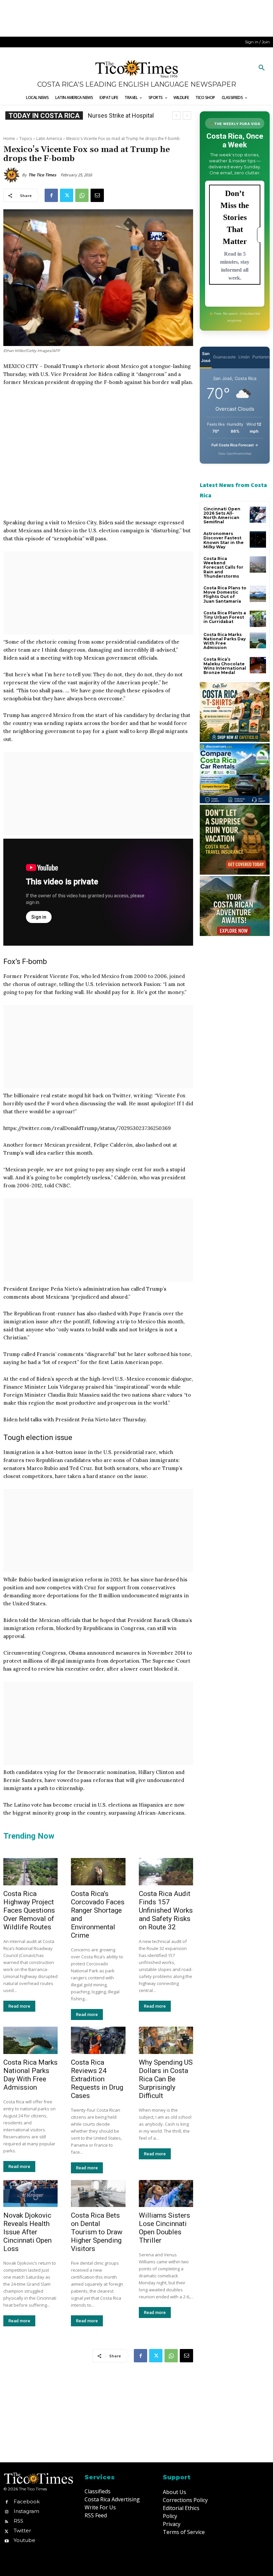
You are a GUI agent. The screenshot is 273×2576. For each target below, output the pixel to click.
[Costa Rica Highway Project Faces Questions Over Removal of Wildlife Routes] (30, 1872)
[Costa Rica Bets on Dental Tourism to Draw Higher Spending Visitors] (98, 2194)
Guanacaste (224, 357)
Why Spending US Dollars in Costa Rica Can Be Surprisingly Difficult (166, 2079)
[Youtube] (6, 2540)
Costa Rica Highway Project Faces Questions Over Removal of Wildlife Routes (29, 1910)
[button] (262, 68)
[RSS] (6, 2521)
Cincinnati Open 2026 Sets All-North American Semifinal (222, 515)
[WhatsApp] (82, 195)
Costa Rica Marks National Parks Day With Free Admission (30, 2075)
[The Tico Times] (13, 175)
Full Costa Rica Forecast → (235, 445)
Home (9, 138)
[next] (187, 115)
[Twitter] (67, 195)
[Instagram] (6, 2511)
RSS (18, 2521)
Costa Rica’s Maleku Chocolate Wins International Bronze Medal (225, 666)
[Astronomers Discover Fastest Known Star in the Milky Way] (258, 539)
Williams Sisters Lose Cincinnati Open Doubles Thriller (164, 2228)
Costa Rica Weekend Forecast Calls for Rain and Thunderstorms (223, 567)
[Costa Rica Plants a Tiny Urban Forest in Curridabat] (258, 619)
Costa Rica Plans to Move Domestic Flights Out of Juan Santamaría (225, 594)
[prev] (176, 115)
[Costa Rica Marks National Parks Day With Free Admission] (30, 2040)
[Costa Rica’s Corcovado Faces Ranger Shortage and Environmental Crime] (98, 1872)
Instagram (26, 2511)
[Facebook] (51, 195)
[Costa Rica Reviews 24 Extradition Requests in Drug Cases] (98, 2040)
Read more (19, 2006)
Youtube (24, 2540)
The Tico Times (42, 175)
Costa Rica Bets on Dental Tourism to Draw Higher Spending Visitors (97, 2232)
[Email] (97, 195)
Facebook (27, 2501)
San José (206, 357)
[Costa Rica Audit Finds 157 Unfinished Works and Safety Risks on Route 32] (166, 1872)
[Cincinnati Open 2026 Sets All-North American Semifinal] (258, 515)
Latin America (49, 138)
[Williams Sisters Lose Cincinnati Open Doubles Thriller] (166, 2194)
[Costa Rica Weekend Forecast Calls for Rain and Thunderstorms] (258, 564)
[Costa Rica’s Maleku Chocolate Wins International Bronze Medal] (258, 665)
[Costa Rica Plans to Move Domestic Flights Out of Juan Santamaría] (258, 594)
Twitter (22, 2530)
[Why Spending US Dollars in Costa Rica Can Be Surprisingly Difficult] (166, 2040)
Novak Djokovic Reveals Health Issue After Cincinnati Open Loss (27, 2232)
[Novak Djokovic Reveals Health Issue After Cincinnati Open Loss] (30, 2194)
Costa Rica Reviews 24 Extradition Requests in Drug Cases (97, 2079)
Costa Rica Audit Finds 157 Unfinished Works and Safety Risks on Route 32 (166, 1910)
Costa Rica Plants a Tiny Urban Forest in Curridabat (225, 617)
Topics (26, 138)
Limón (244, 357)
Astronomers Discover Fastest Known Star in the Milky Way (224, 540)
